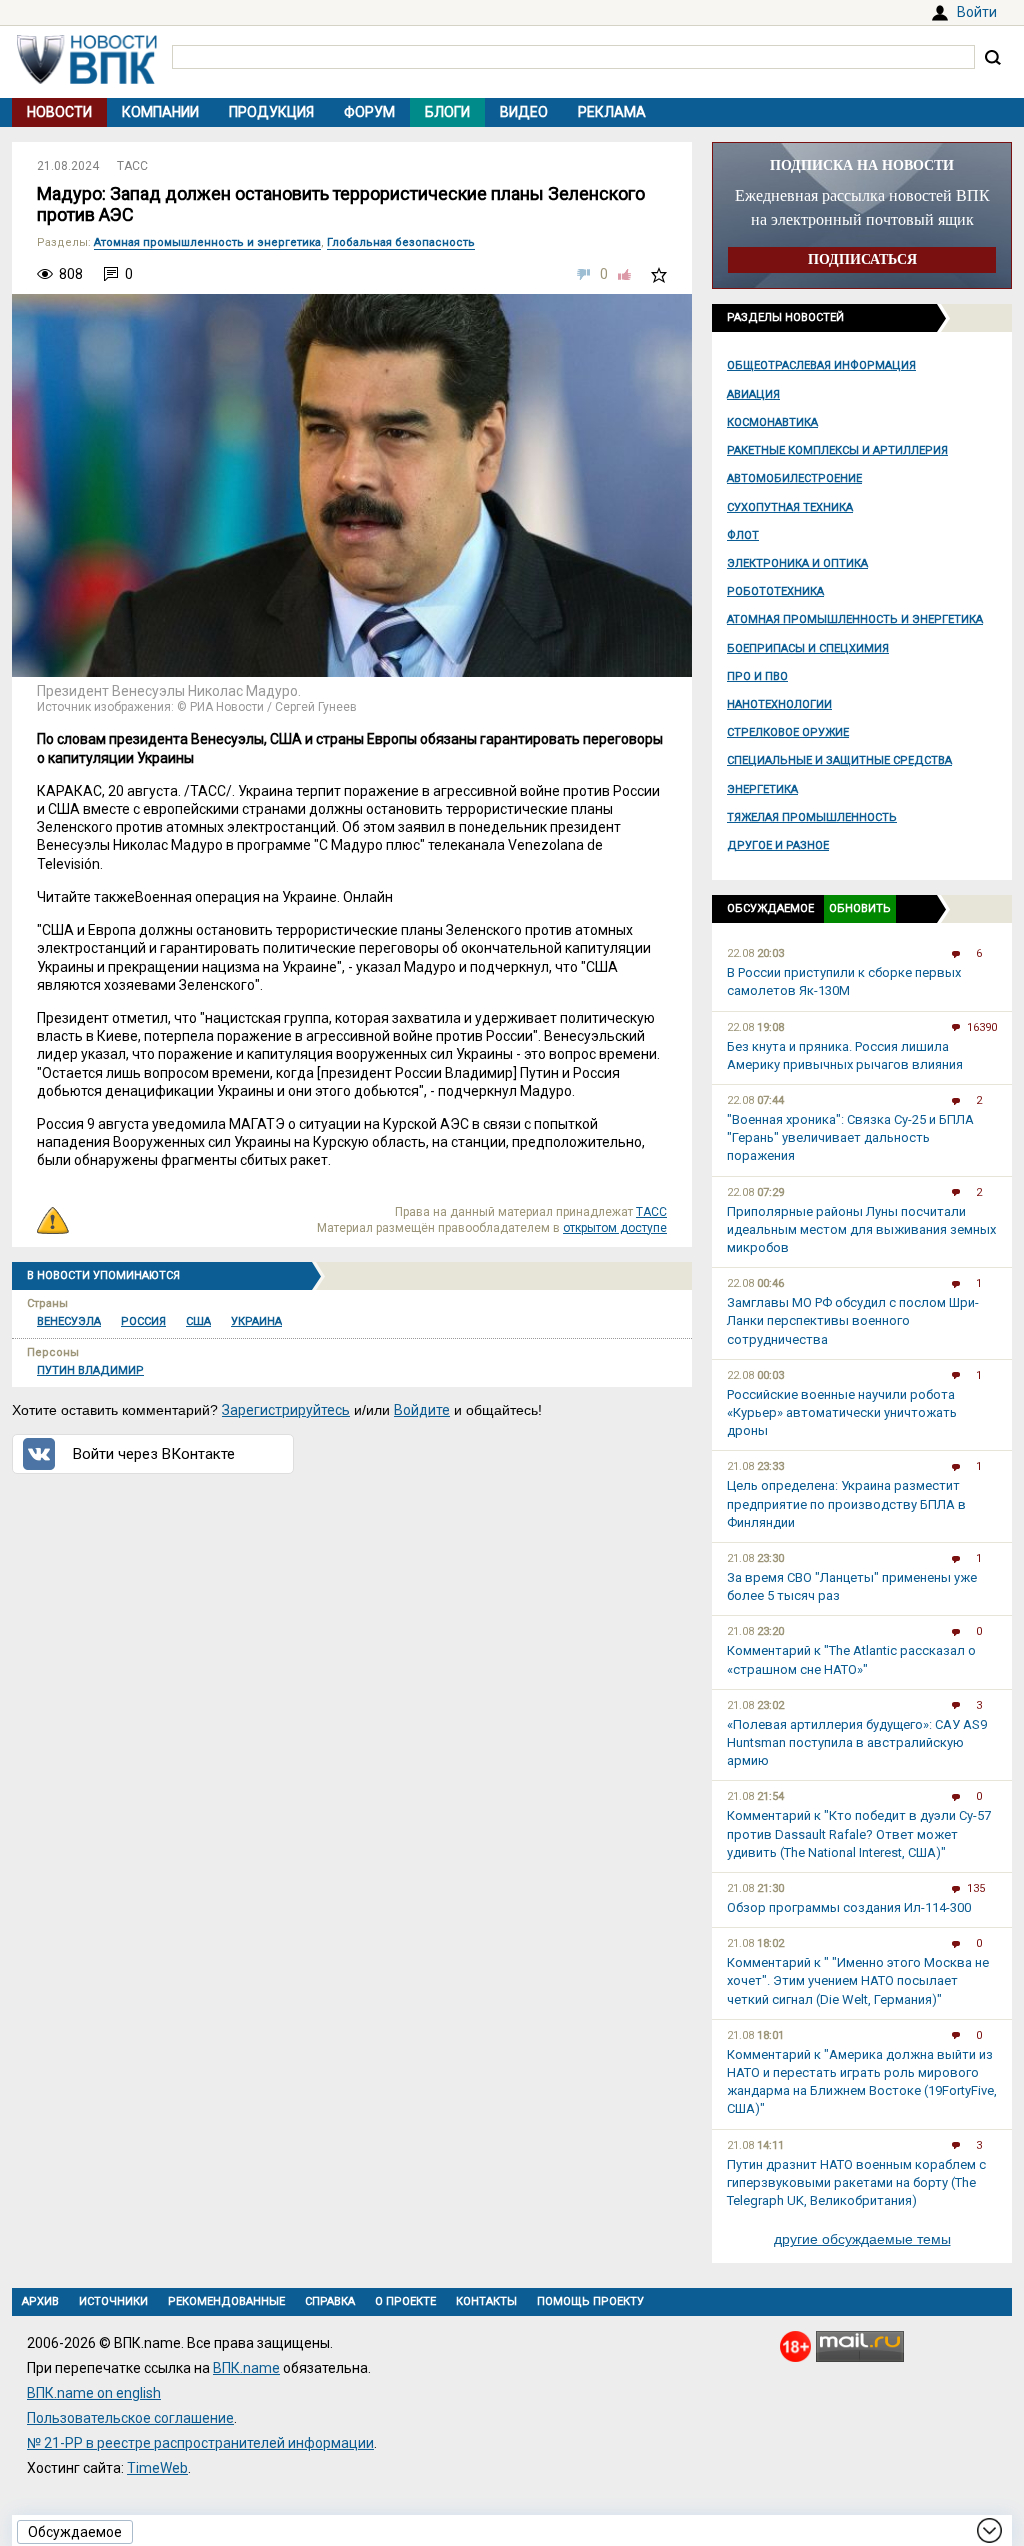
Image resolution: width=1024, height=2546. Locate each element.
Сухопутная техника (790, 507)
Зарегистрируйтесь (286, 1410)
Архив (40, 2301)
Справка (330, 2301)
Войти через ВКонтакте (154, 1454)
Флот (743, 535)
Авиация (753, 394)
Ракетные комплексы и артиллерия (837, 450)
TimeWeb (157, 2468)
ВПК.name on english (94, 2393)
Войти (977, 12)
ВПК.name (246, 2368)
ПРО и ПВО (757, 676)
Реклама (612, 112)
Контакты (486, 2301)
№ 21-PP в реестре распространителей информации (200, 2443)
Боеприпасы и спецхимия (808, 648)
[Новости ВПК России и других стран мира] (87, 79)
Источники (113, 2301)
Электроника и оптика (797, 563)
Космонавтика (772, 422)
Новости (59, 112)
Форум (369, 112)
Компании (160, 112)
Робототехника (775, 591)
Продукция (271, 112)
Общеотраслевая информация (821, 365)
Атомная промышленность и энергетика (855, 619)
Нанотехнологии (779, 704)
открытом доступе (615, 1228)
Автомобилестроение (794, 478)
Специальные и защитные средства (839, 760)
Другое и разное (778, 845)
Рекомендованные (226, 2301)
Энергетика (762, 789)
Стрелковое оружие (788, 732)
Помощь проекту (590, 2301)
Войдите (422, 1410)
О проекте (405, 2301)
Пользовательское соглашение (130, 2418)
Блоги (447, 112)
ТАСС (132, 166)
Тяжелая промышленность (812, 817)
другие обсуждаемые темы (862, 2239)
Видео (524, 112)
